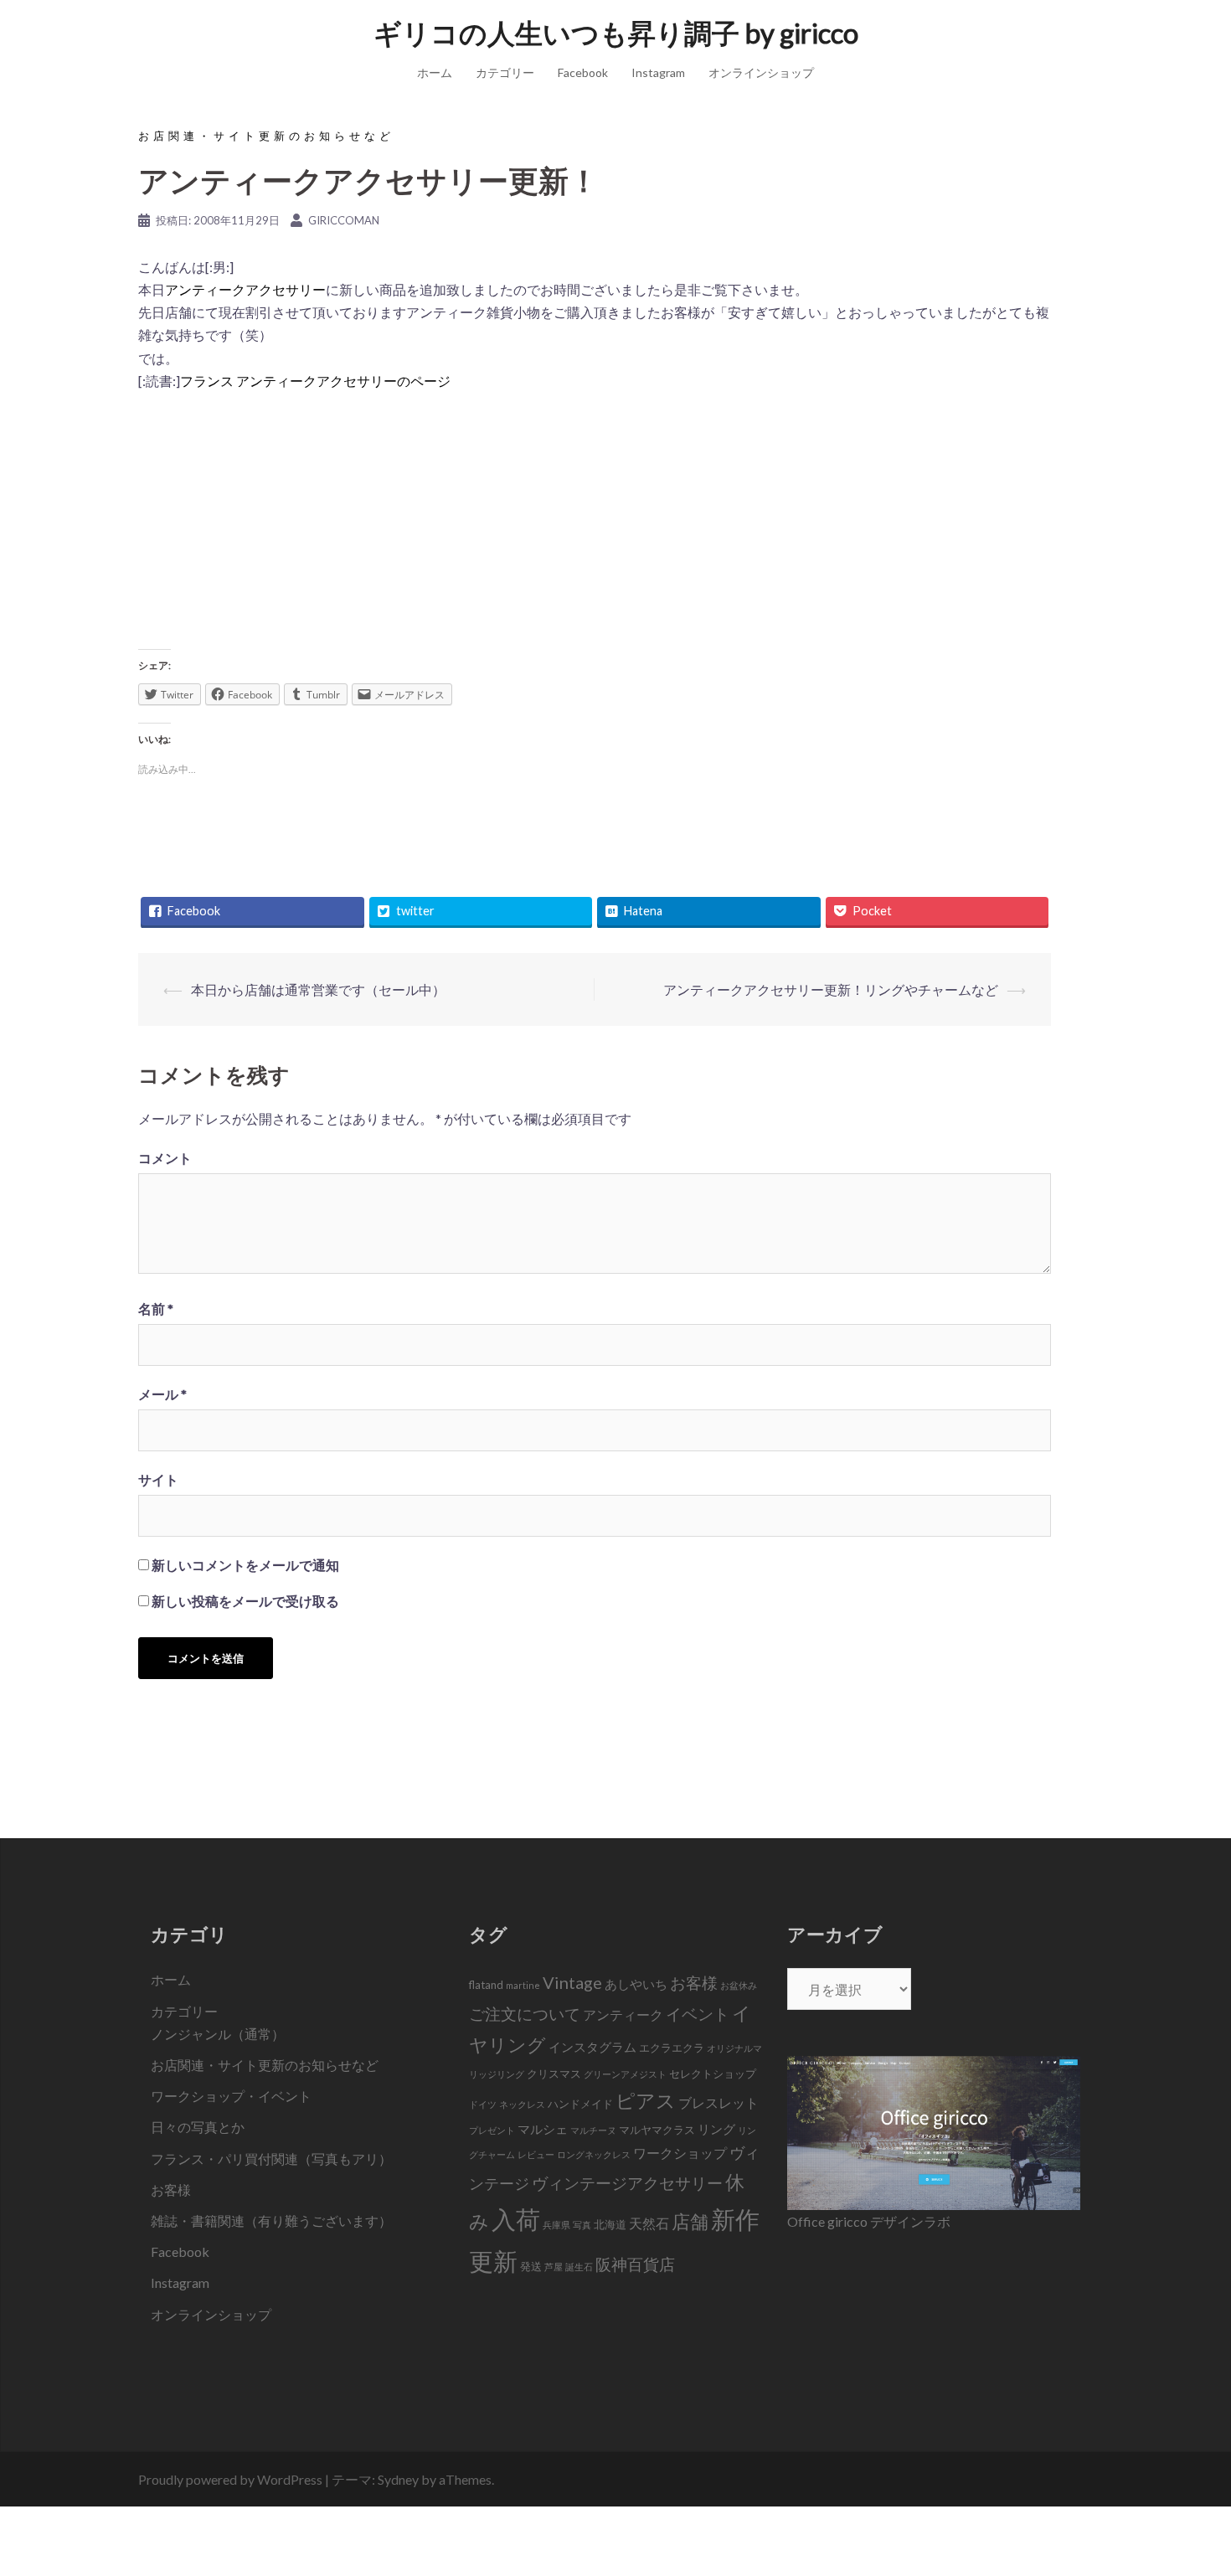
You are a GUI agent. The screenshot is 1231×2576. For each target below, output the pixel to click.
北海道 (610, 2224)
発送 (531, 2266)
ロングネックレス (594, 2154)
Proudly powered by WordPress (230, 2479)
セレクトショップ (713, 2074)
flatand (486, 1985)
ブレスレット (719, 2103)
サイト (158, 1479)
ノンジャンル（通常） (218, 2034)
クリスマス (554, 2074)
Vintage (572, 1982)
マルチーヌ (593, 2130)
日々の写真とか (198, 2127)
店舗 (690, 2221)
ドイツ (483, 2104)
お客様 (171, 2190)
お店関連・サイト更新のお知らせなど (266, 136)
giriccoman (344, 220)
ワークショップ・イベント (231, 2096)
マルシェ (543, 2129)
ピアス (646, 2100)
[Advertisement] (595, 526)
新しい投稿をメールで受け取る (245, 1601)
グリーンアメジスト (625, 2074)
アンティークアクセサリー (245, 289)
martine (523, 1985)
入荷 (516, 2219)
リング (716, 2129)
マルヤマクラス (657, 2130)
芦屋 (554, 2267)
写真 (582, 2225)
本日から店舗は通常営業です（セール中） (318, 989)
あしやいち (636, 1984)
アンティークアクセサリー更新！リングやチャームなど (831, 989)
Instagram (658, 72)
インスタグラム (592, 2047)
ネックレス (522, 2104)
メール (162, 1394)
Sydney (398, 2479)
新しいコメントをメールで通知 (245, 1565)
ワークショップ (680, 2153)
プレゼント (492, 2130)
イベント (698, 2014)
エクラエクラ (672, 2048)
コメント (165, 1158)
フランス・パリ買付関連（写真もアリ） (271, 2159)
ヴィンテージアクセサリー (627, 2183)
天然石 (649, 2223)
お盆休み (739, 1985)
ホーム (435, 72)
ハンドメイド (580, 2104)
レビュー (536, 2154)
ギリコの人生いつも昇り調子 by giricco (616, 33)
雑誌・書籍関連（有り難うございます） (271, 2221)
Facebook (583, 72)
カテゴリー (505, 72)
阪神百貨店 (635, 2264)
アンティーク (623, 2015)
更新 (493, 2261)
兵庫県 (556, 2225)
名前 (156, 1309)
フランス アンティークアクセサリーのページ (315, 381)
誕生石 (579, 2267)
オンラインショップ (761, 72)
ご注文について (525, 2014)
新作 (735, 2219)
